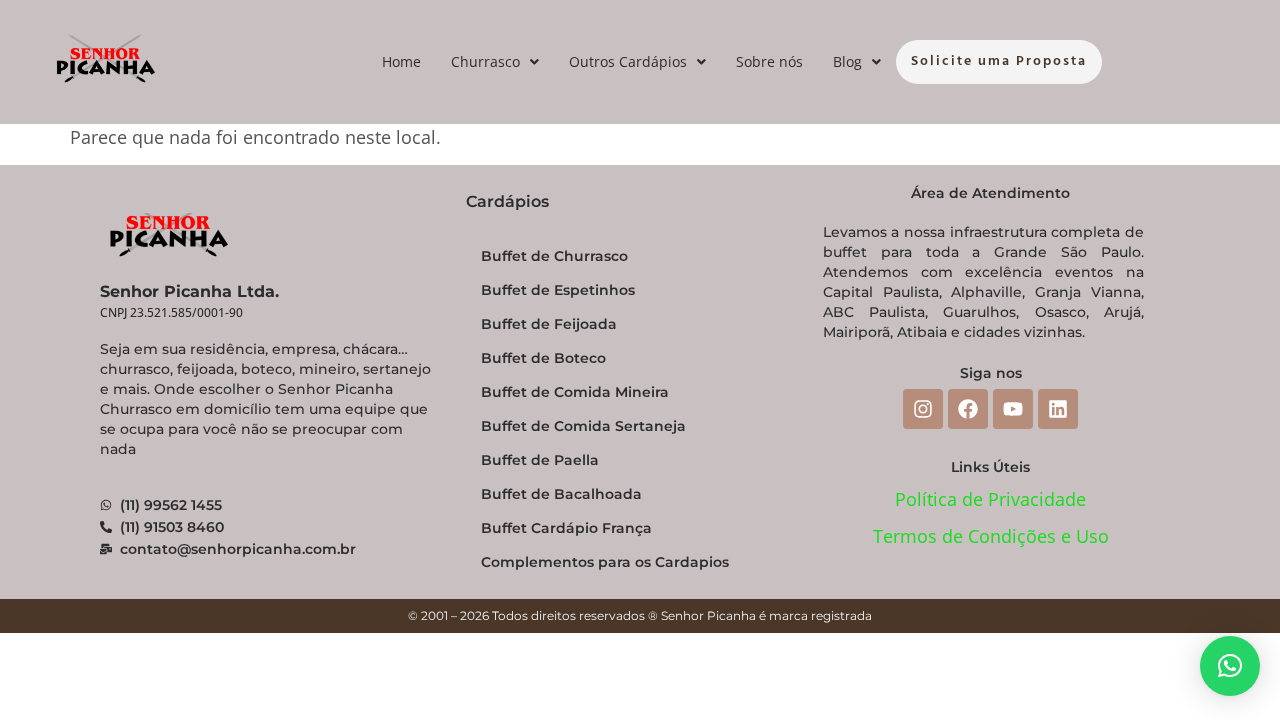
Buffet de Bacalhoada (561, 494)
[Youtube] (1013, 409)
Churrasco (485, 61)
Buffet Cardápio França (566, 528)
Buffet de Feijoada (549, 324)
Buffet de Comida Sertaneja (583, 426)
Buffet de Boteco (543, 358)
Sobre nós (769, 61)
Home (401, 61)
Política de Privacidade (990, 499)
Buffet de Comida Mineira (575, 392)
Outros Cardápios (628, 61)
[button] (495, 62)
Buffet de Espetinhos (558, 290)
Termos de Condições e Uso (991, 536)
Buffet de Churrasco (554, 256)
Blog (847, 61)
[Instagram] (923, 409)
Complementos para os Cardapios (605, 562)
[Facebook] (968, 409)
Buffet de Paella (540, 460)
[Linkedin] (1058, 409)
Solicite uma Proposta (999, 61)
